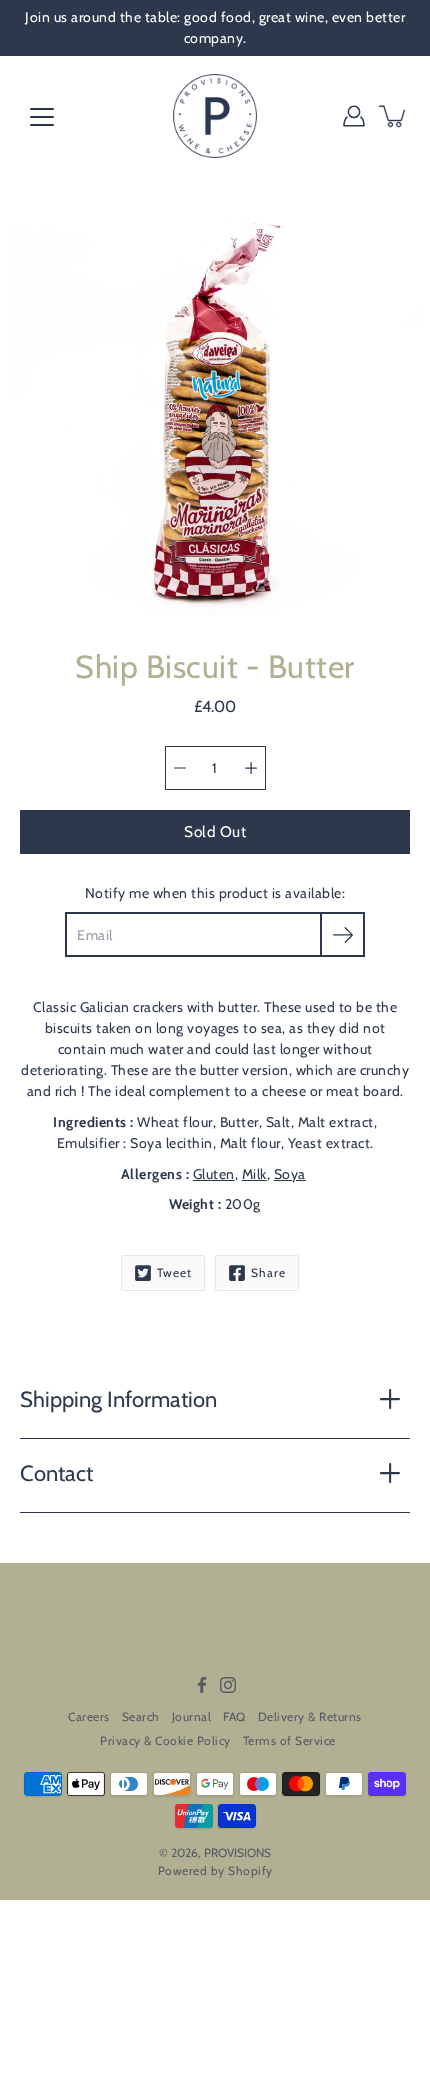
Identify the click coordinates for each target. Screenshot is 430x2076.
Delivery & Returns (310, 1716)
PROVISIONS (237, 1852)
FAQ (234, 1716)
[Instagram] (228, 1685)
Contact (56, 1473)
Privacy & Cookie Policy (165, 1740)
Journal (192, 1716)
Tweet (174, 1272)
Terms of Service (289, 1740)
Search (141, 1716)
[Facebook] (202, 1685)
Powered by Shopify (215, 1870)
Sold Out (215, 831)
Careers (89, 1716)
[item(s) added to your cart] (394, 116)
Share (268, 1272)
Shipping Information (118, 1399)
